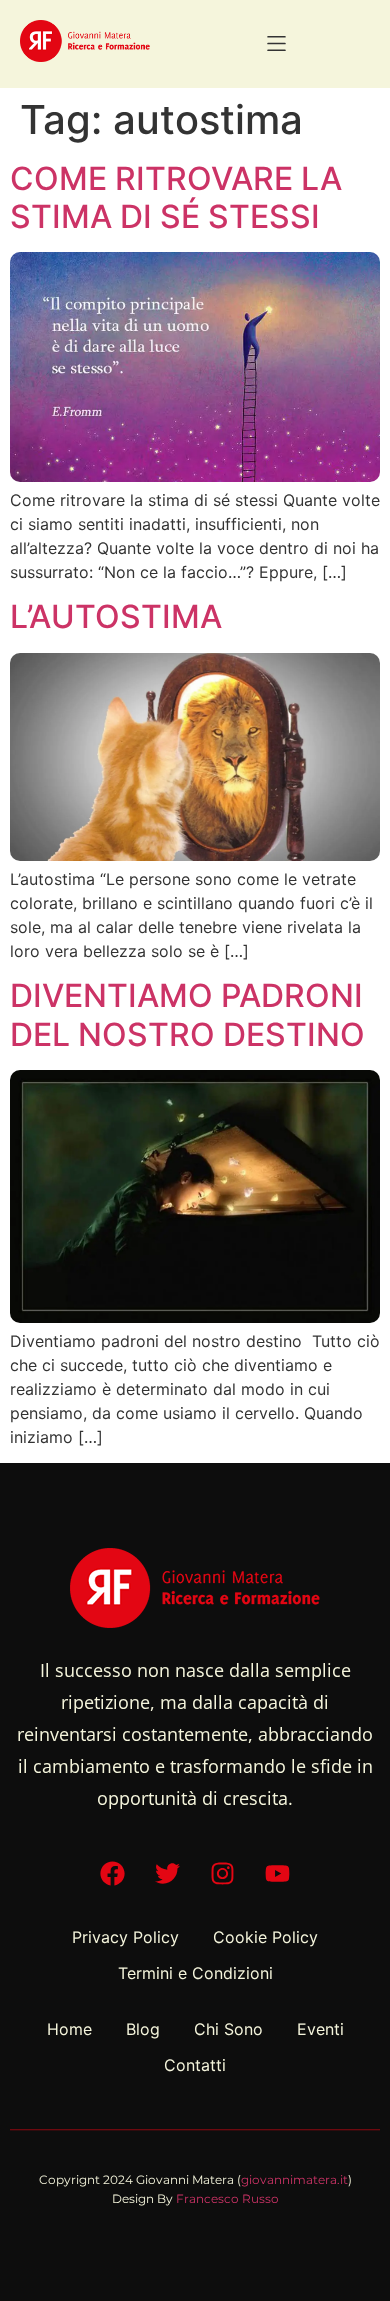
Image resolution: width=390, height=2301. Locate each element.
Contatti (195, 2065)
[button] (276, 43)
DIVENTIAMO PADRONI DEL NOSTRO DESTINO (187, 1014)
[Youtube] (278, 1874)
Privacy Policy (125, 1937)
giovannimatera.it (294, 2179)
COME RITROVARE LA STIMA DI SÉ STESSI (176, 197)
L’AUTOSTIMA (116, 616)
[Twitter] (168, 1874)
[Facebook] (113, 1874)
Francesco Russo (227, 2198)
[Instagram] (223, 1874)
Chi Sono (228, 2029)
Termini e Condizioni (195, 1973)
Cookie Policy (265, 1937)
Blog (143, 2029)
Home (69, 2029)
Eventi (320, 2029)
